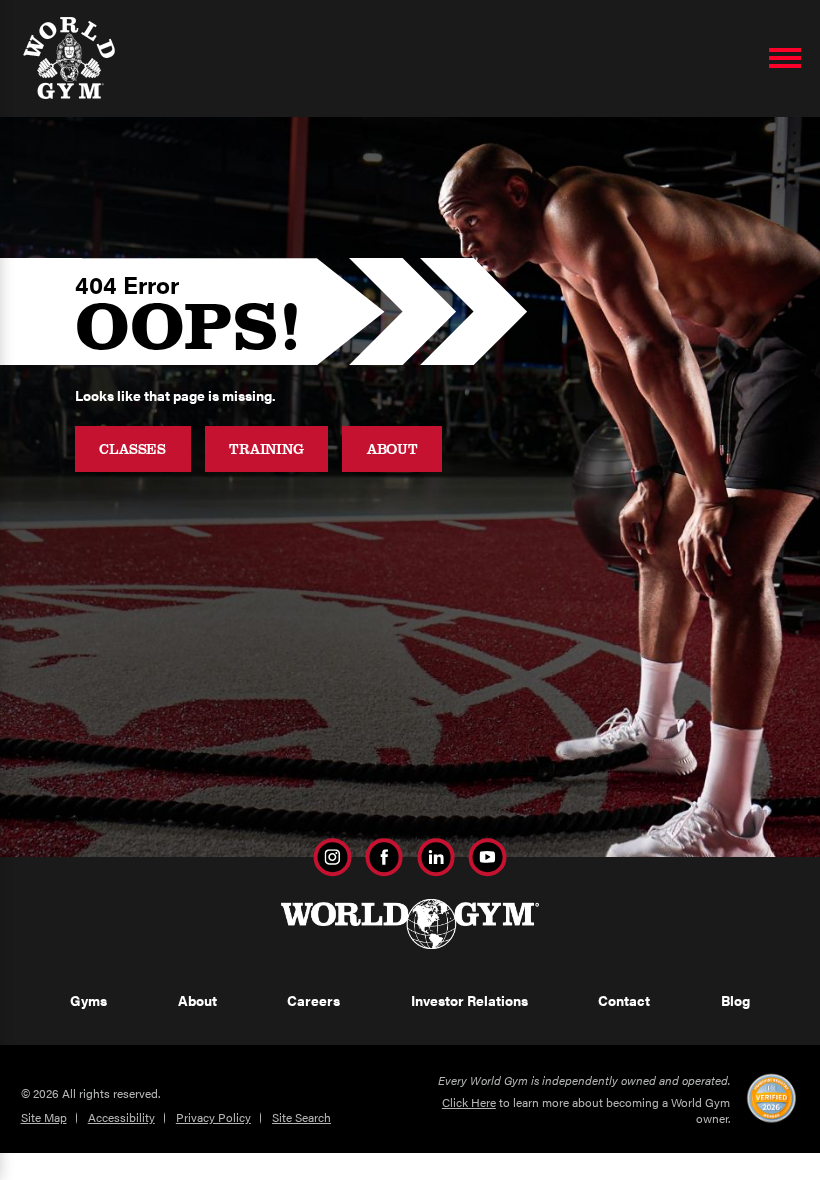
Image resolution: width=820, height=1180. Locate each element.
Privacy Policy (213, 1117)
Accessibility (121, 1117)
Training (266, 448)
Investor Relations (469, 1000)
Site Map (44, 1117)
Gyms (88, 1000)
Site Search (301, 1117)
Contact (624, 1000)
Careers (313, 1000)
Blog (735, 1000)
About (392, 448)
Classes (132, 448)
